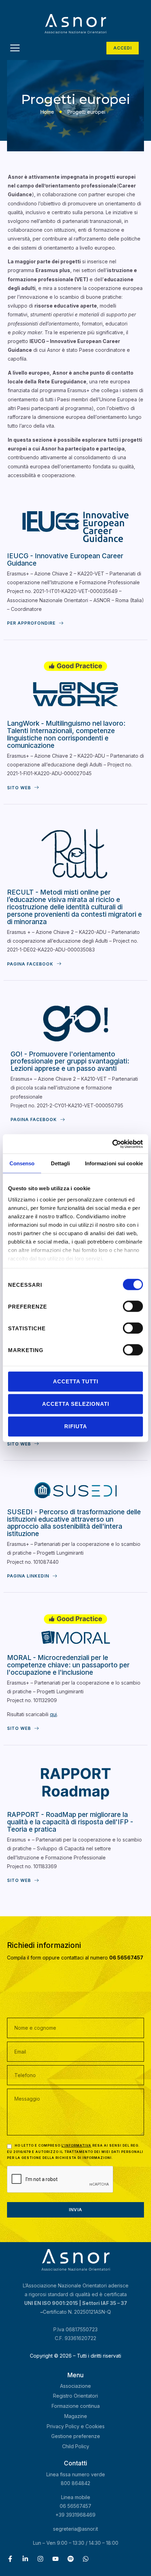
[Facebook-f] (10, 2559)
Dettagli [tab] (61, 1163)
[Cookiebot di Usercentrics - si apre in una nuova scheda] (112, 1144)
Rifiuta (76, 1426)
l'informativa (76, 2145)
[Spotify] (71, 2559)
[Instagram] (40, 2559)
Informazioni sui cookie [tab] (114, 1163)
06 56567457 (75, 2506)
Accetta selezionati (76, 1404)
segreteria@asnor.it (75, 2529)
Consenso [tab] (22, 1163)
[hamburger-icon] (15, 49)
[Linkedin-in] (25, 2559)
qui (53, 1714)
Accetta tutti (76, 1381)
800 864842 (75, 2483)
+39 (75, 2515)
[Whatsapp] (86, 2559)
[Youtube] (55, 2559)
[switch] (133, 1306)
